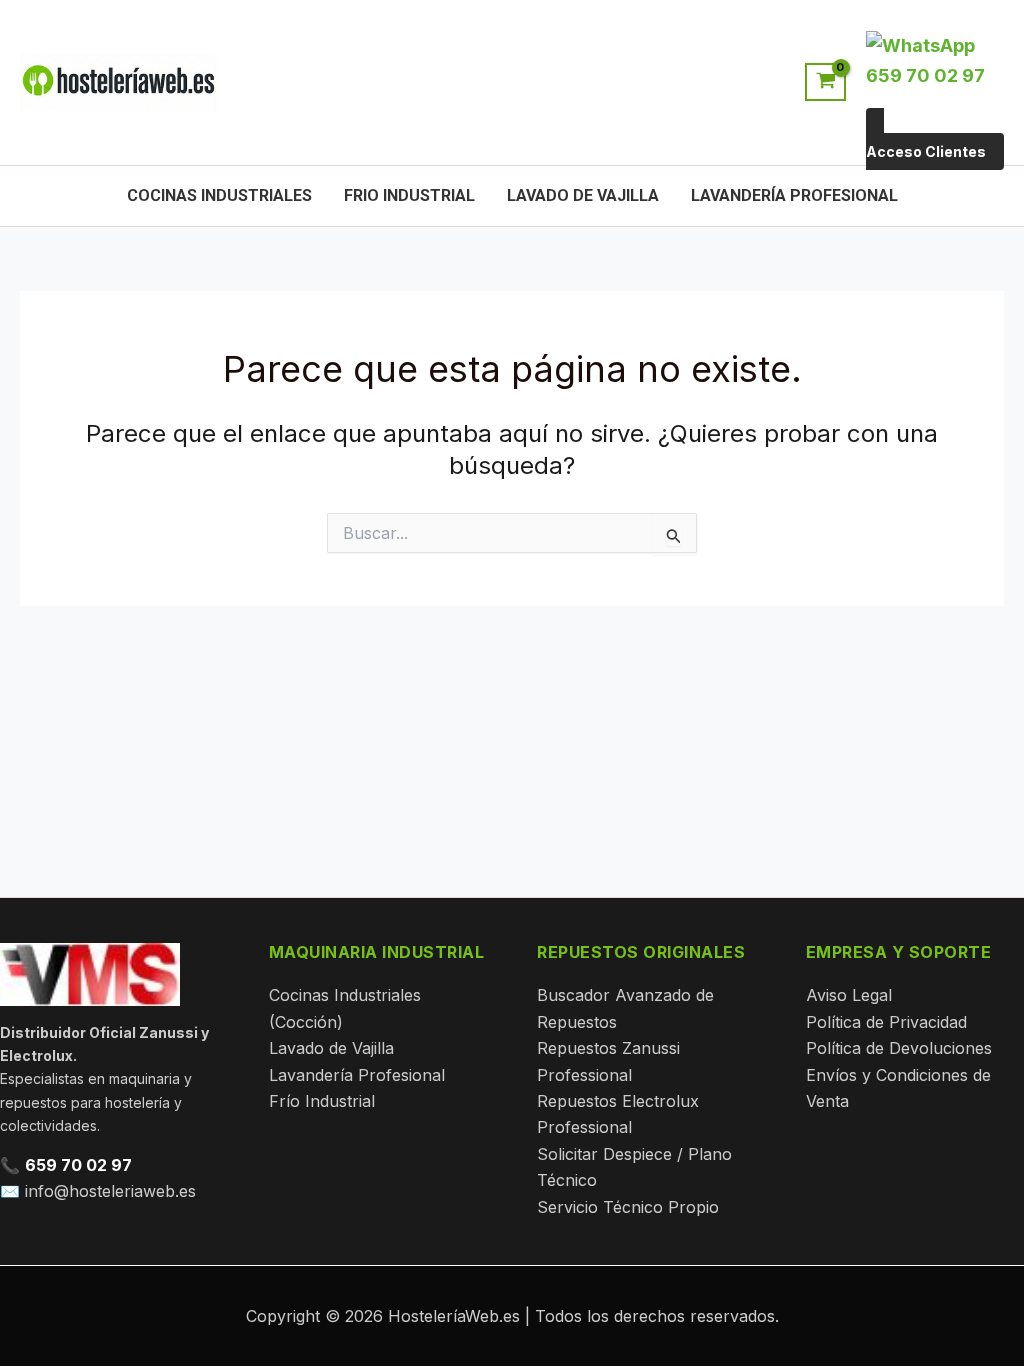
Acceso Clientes (926, 151)
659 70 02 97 (78, 1165)
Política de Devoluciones (899, 1048)
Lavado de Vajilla (583, 195)
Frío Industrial (322, 1101)
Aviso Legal (849, 995)
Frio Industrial (409, 195)
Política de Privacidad (886, 1022)
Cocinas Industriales (219, 195)
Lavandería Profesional (794, 195)
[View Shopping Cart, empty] (825, 82)
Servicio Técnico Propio (628, 1207)
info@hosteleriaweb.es (110, 1191)
